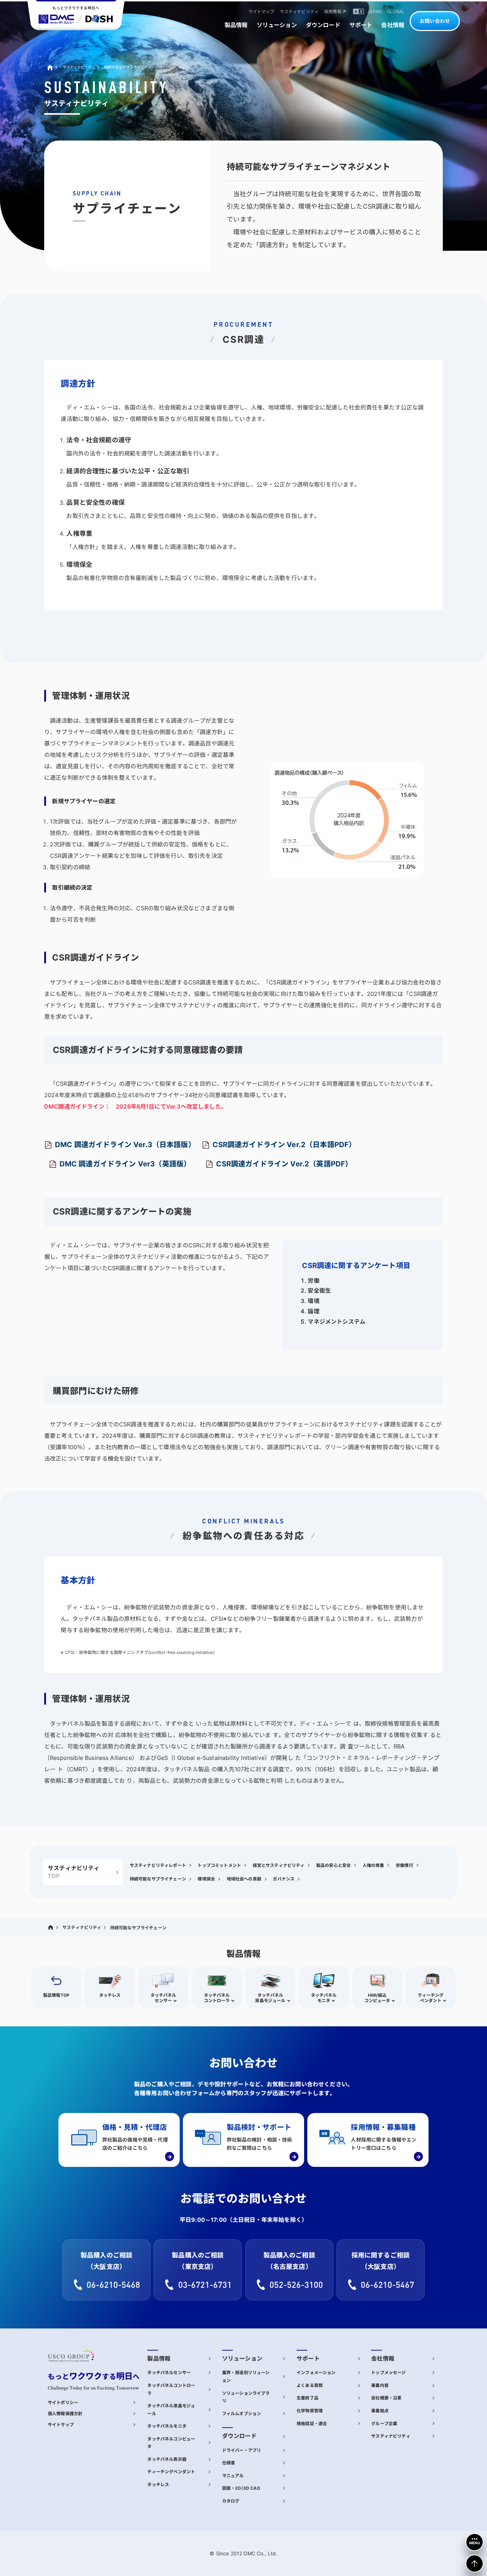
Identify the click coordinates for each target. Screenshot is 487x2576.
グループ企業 (384, 2424)
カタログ (231, 2501)
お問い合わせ (435, 21)
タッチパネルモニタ (167, 2426)
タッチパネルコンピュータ (171, 2443)
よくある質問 (310, 2385)
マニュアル (233, 2476)
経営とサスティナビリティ (279, 1865)
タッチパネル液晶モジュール (171, 2410)
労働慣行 (404, 1865)
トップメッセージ (388, 2373)
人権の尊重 (373, 1865)
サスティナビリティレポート (158, 1865)
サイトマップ (61, 2425)
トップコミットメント (219, 1865)
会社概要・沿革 (386, 2398)
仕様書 (229, 2463)
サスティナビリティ (79, 67)
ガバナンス (284, 1879)
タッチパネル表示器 (167, 2459)
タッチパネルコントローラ (171, 2389)
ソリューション (242, 2359)
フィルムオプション (242, 2414)
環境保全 (206, 1879)
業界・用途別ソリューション (246, 2376)
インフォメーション (316, 2373)
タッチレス (158, 2485)
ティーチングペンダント (171, 2472)
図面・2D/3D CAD (241, 2488)
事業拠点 (380, 2411)
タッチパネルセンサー (169, 2373)
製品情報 (159, 2359)
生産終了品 (307, 2398)
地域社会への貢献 (244, 1879)
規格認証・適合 (312, 2424)
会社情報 (383, 2359)
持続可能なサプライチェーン (158, 1879)
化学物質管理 (310, 2411)
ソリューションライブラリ (246, 2397)
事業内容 (380, 2385)
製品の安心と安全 (334, 1865)
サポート (308, 2359)
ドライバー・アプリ (242, 2450)
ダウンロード (239, 2436)
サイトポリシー (63, 2402)
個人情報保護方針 (65, 2414)
